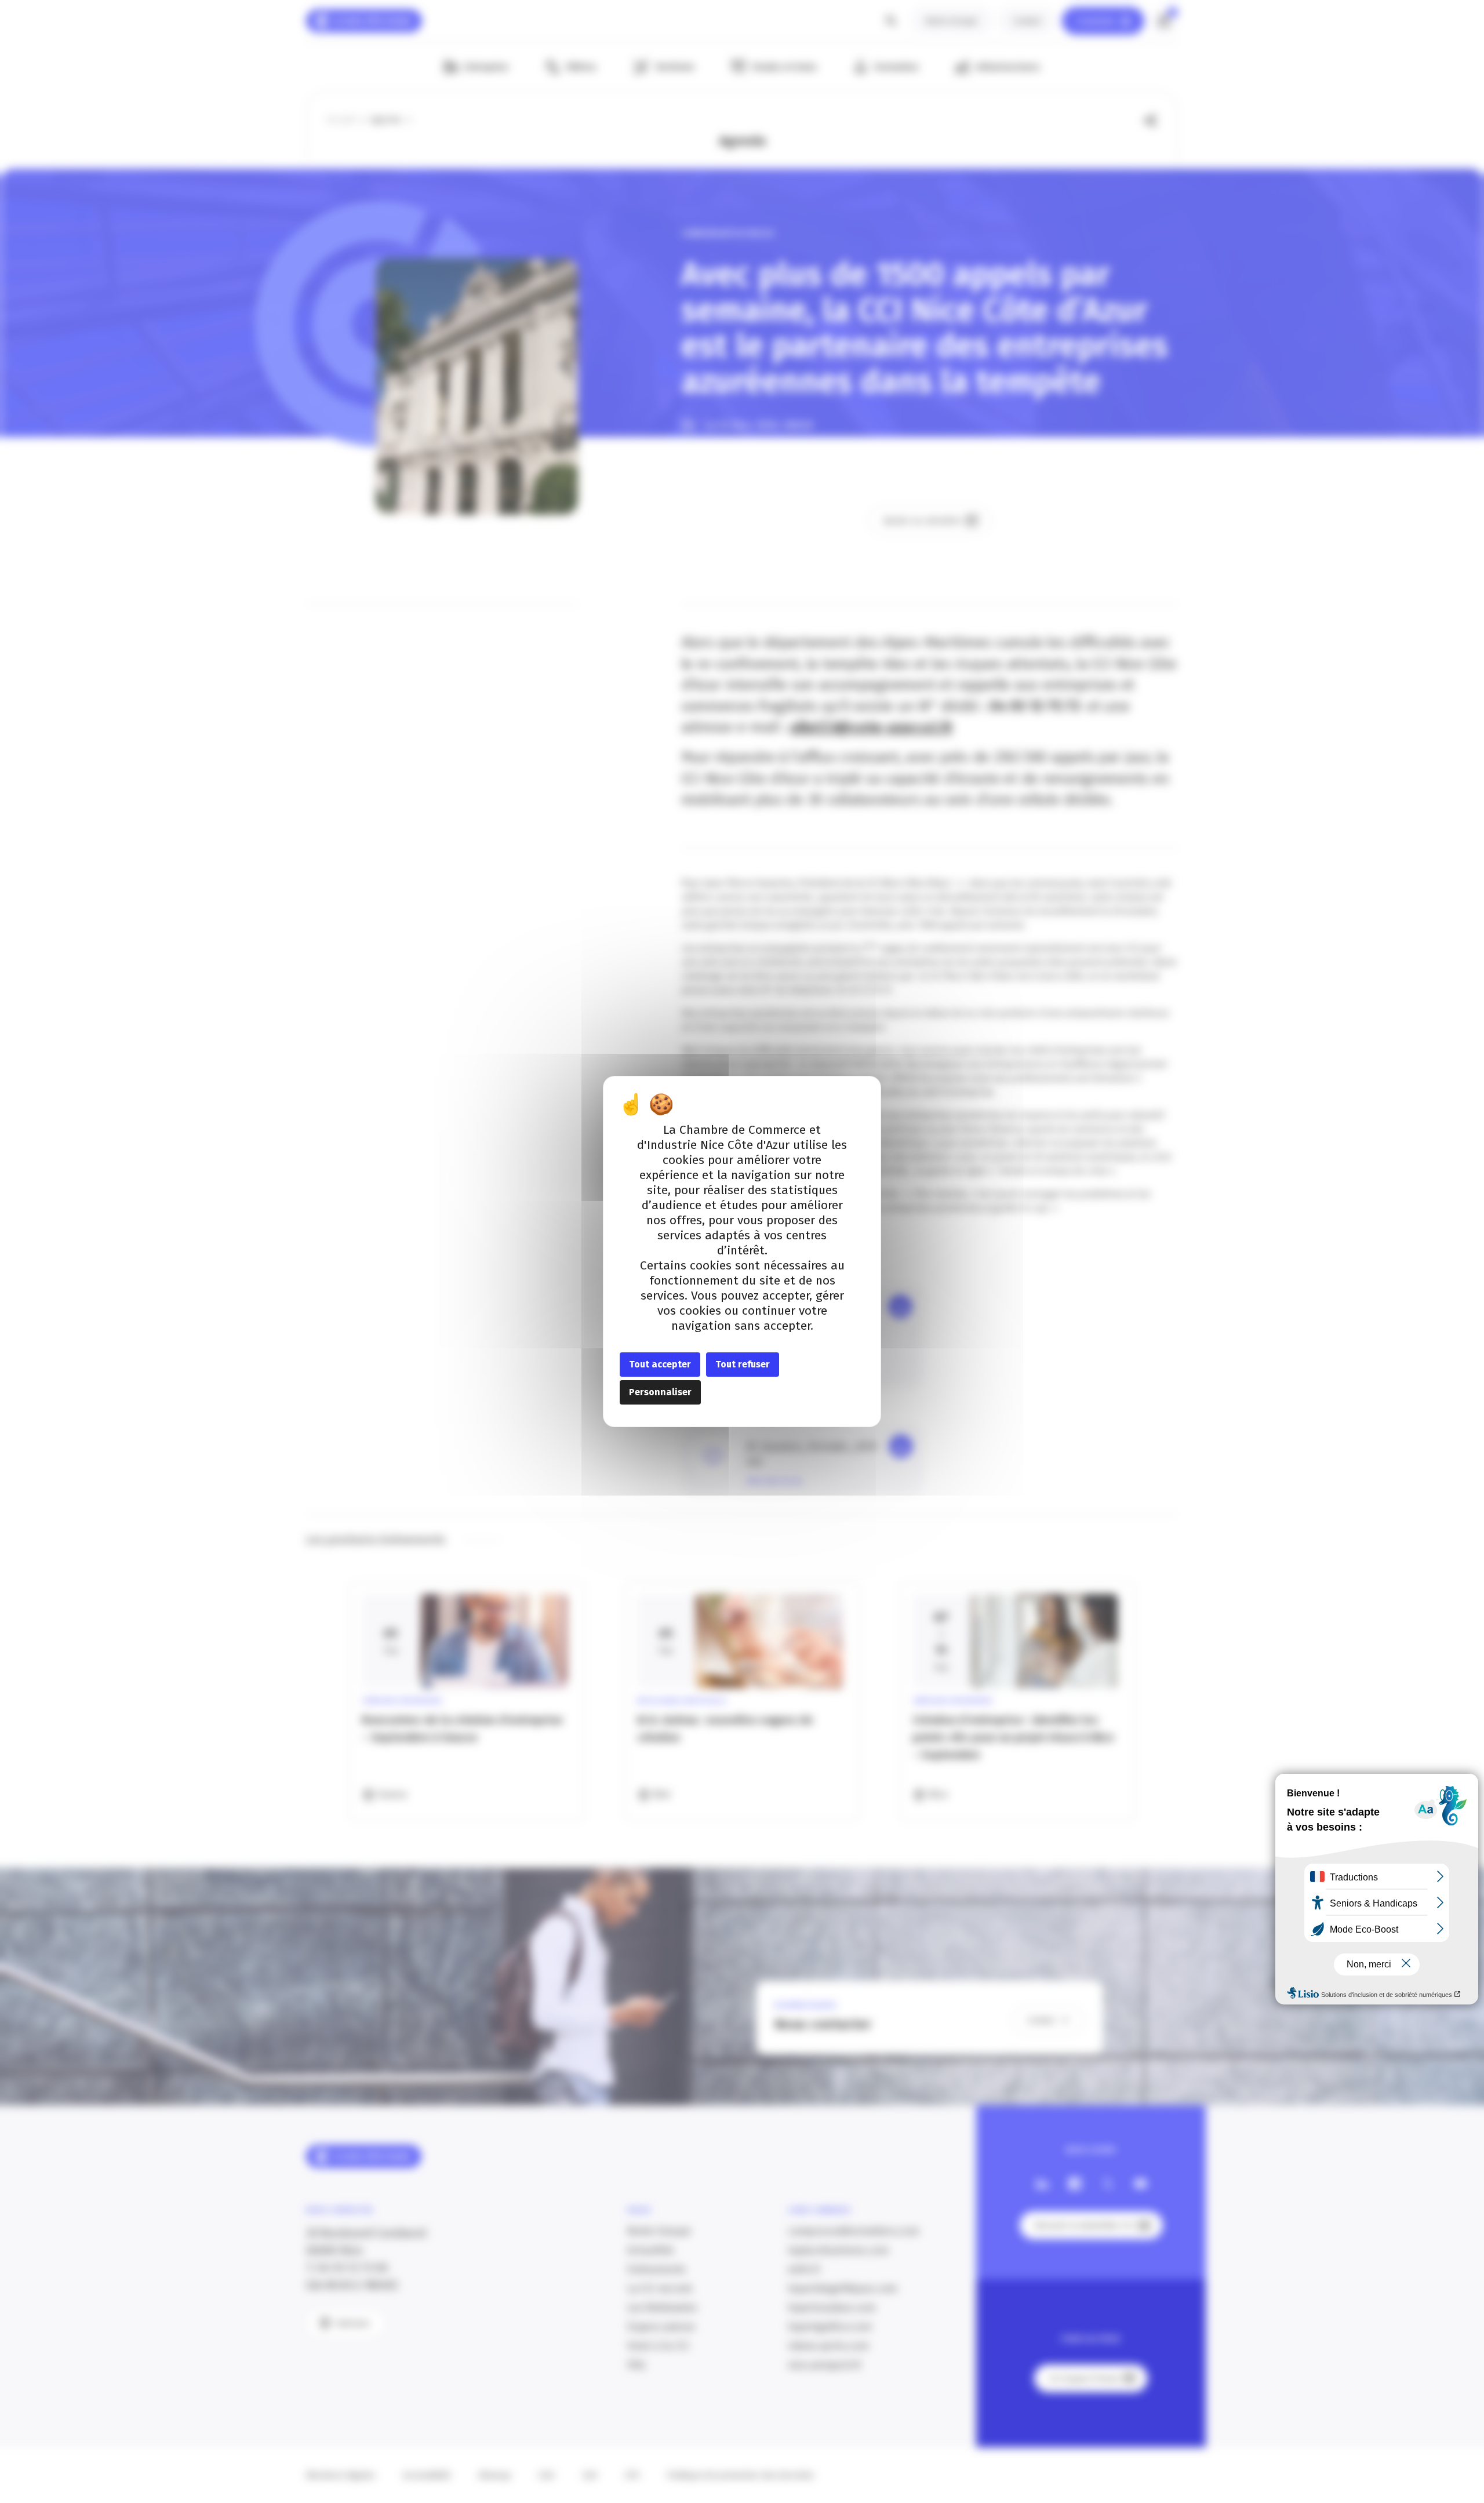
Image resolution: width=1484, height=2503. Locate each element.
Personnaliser (660, 1392)
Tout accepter (660, 1364)
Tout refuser (743, 1364)
